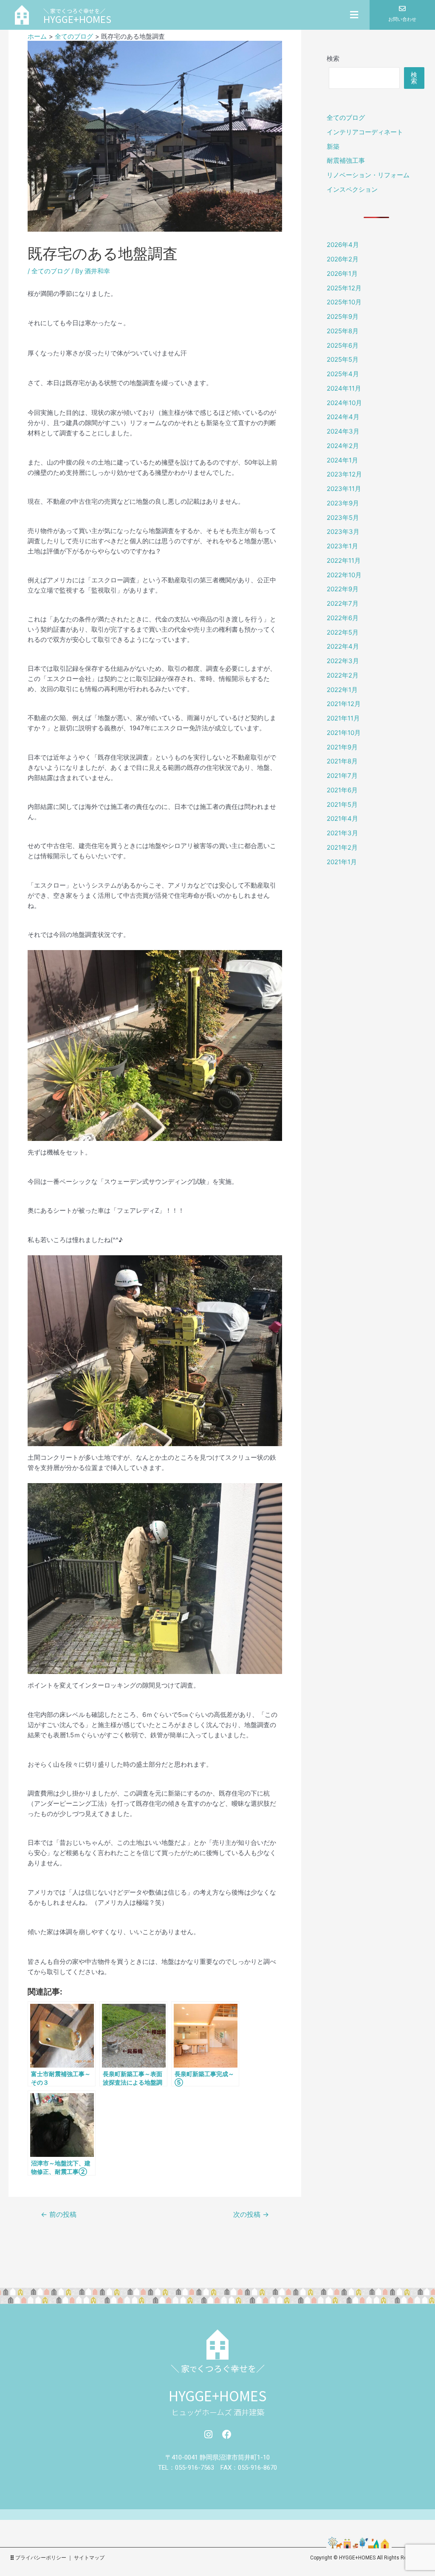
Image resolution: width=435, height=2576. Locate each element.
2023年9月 (343, 503)
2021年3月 (342, 833)
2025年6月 (343, 345)
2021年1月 (342, 862)
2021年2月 (342, 847)
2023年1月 (342, 546)
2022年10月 (344, 575)
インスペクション (352, 189)
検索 (333, 58)
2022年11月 (344, 560)
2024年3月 (343, 431)
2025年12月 (344, 288)
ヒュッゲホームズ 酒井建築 (218, 2412)
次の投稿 (251, 2215)
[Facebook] (227, 2434)
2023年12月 (344, 474)
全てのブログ (51, 271)
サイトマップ (89, 2558)
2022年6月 (343, 618)
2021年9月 (342, 747)
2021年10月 (344, 733)
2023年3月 (343, 532)
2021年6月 (342, 790)
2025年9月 (343, 316)
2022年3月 (343, 661)
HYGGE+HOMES (217, 2395)
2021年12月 (344, 704)
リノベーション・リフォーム (368, 175)
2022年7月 (343, 603)
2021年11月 (343, 718)
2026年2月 (343, 259)
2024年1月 (342, 460)
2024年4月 (343, 417)
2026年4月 (343, 245)
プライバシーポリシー (41, 2558)
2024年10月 (344, 403)
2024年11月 (344, 388)
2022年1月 (342, 690)
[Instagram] (208, 2434)
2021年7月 (342, 776)
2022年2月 (343, 675)
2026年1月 (342, 274)
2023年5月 (343, 518)
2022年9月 (343, 589)
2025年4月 (343, 374)
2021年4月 (342, 818)
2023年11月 (344, 489)
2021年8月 (342, 761)
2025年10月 (344, 302)
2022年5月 (343, 632)
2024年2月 (343, 446)
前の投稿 (59, 2215)
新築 (333, 146)
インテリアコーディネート (365, 132)
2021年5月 (342, 804)
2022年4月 (343, 646)
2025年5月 (343, 359)
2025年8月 (343, 331)
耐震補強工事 (346, 160)
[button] (268, 15)
